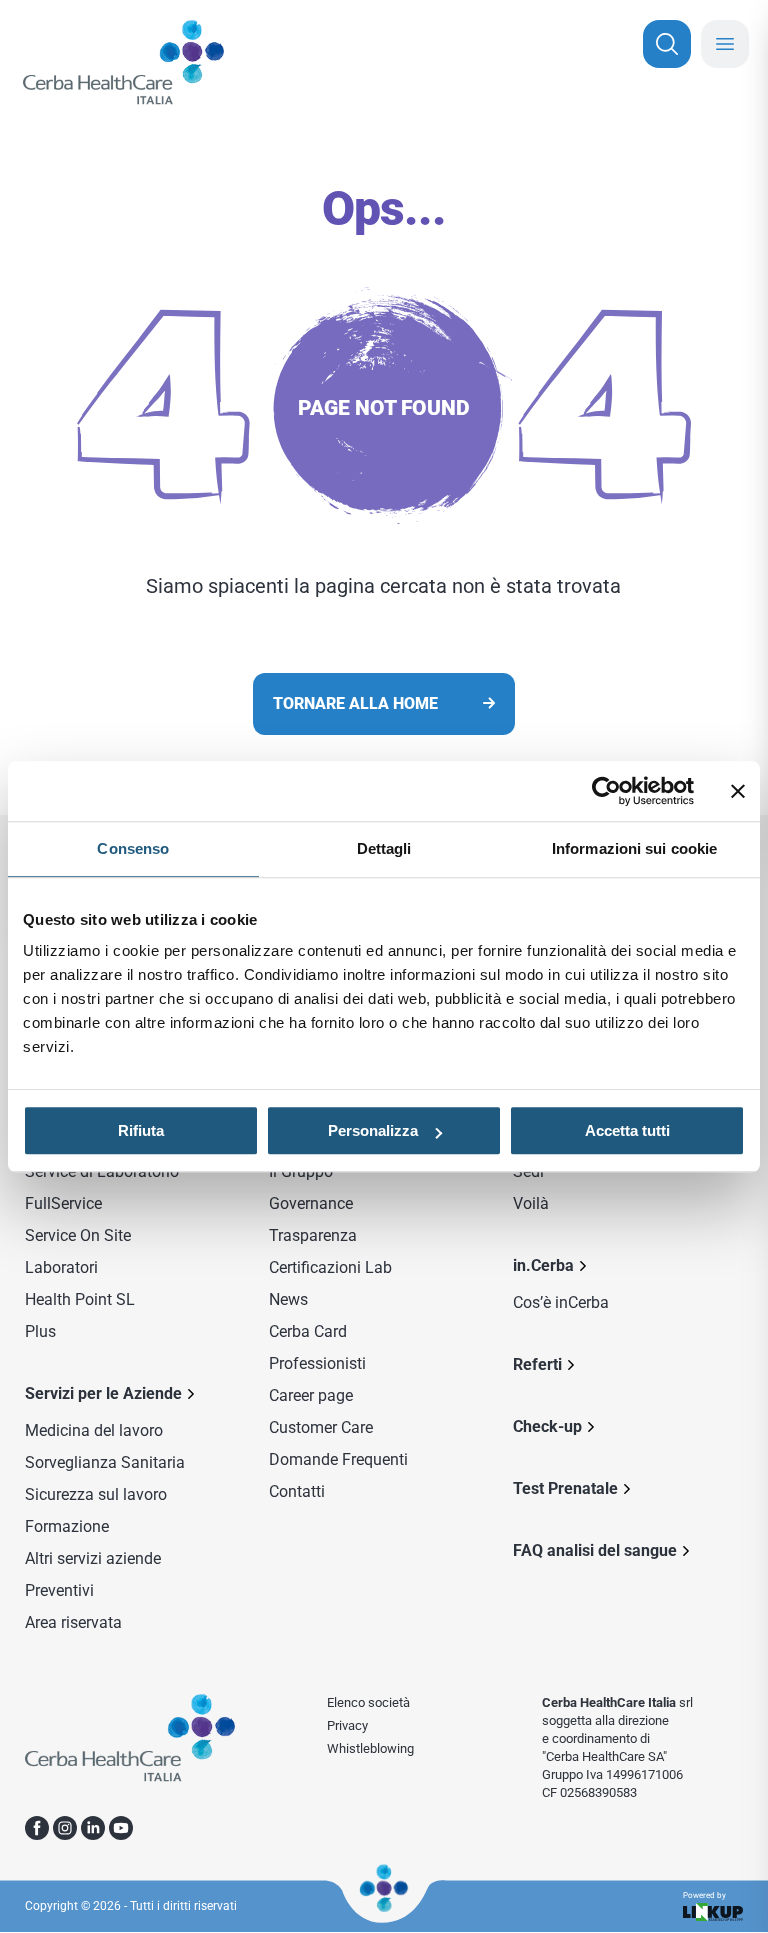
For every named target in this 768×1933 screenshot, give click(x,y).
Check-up (547, 1426)
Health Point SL (80, 1299)
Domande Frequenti (338, 1459)
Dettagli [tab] (384, 848)
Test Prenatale (565, 1488)
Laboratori (61, 1267)
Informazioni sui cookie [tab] (634, 848)
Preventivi (59, 1590)
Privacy (347, 1725)
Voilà (531, 1203)
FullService (63, 1203)
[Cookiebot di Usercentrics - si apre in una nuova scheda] (606, 791)
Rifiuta (141, 1130)
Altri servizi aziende (93, 1558)
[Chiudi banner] (738, 791)
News (288, 1299)
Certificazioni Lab (330, 1267)
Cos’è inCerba (561, 1302)
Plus (40, 1331)
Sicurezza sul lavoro (96, 1494)
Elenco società (368, 1702)
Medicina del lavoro (94, 1430)
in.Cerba (543, 1265)
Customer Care (321, 1427)
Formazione (67, 1526)
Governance (311, 1203)
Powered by (704, 1896)
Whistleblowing (370, 1748)
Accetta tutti (627, 1130)
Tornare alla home (355, 703)
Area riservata (73, 1622)
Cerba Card (308, 1331)
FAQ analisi (595, 1550)
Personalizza (373, 1130)
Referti (537, 1364)
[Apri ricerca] (667, 44)
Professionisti (317, 1363)
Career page (311, 1395)
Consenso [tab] (133, 848)
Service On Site (78, 1235)
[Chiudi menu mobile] (725, 44)
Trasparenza (313, 1235)
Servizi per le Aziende (103, 1393)
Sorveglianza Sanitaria (105, 1462)
